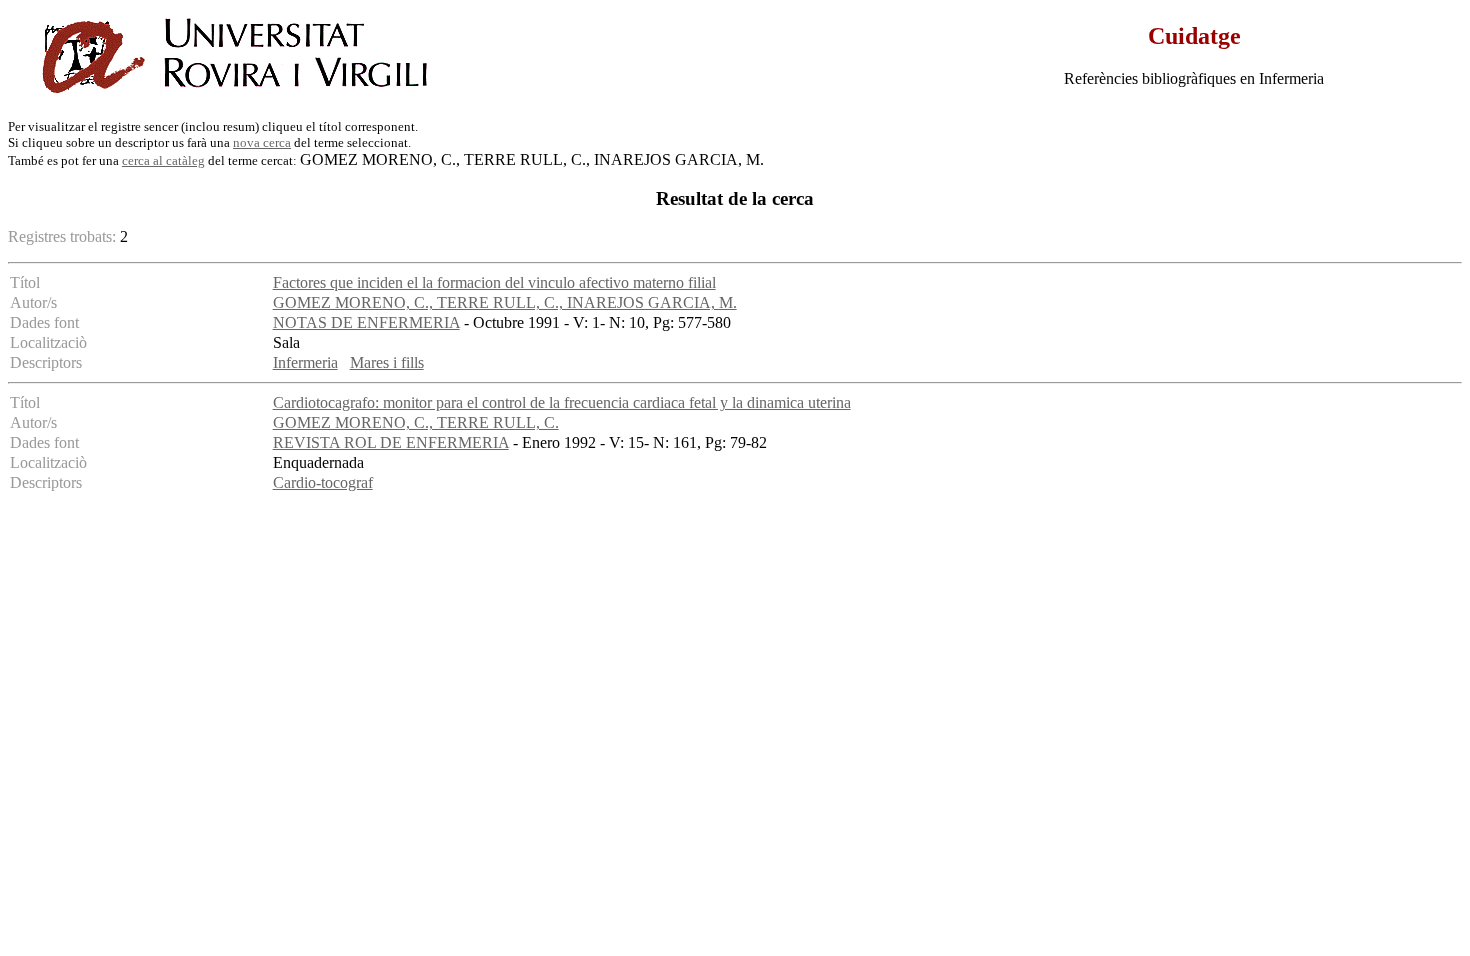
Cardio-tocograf (323, 482)
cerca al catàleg (163, 160)
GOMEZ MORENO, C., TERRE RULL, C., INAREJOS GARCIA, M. (505, 302)
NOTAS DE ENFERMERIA (366, 322)
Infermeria (305, 362)
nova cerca (262, 142)
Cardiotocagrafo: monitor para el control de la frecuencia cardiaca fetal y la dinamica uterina (562, 402)
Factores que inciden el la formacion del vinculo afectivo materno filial (494, 282)
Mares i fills (387, 362)
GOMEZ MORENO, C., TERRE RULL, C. (416, 422)
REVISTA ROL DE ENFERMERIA (391, 442)
